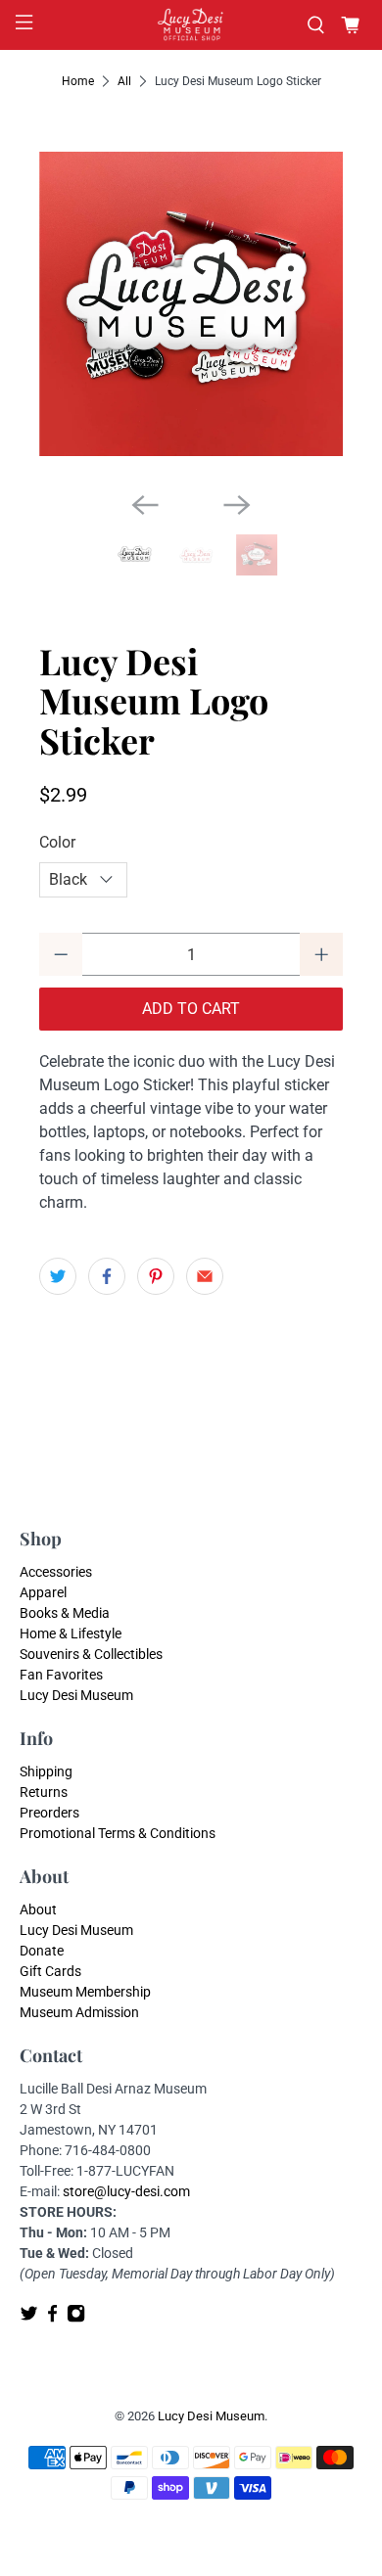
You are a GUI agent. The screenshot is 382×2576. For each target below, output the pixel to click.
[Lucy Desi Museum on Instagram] (76, 2318)
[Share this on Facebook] (107, 1276)
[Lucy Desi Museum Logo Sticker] (191, 304)
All (124, 81)
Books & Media (65, 1613)
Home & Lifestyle (71, 1633)
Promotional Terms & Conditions (118, 1833)
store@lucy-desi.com (126, 2191)
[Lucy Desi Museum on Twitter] (29, 2318)
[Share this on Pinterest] (156, 1276)
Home (78, 81)
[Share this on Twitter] (58, 1276)
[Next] (237, 505)
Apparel (43, 1592)
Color (57, 842)
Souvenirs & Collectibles (91, 1654)
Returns (44, 1792)
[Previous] (145, 505)
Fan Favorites (61, 1675)
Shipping (46, 1771)
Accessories (56, 1572)
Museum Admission (79, 2012)
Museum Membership (85, 1992)
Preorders (49, 1813)
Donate (42, 1951)
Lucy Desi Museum (76, 1695)
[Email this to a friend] (205, 1276)
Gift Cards (50, 1971)
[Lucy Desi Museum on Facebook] (52, 2318)
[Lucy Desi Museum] (191, 25)
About (38, 1909)
